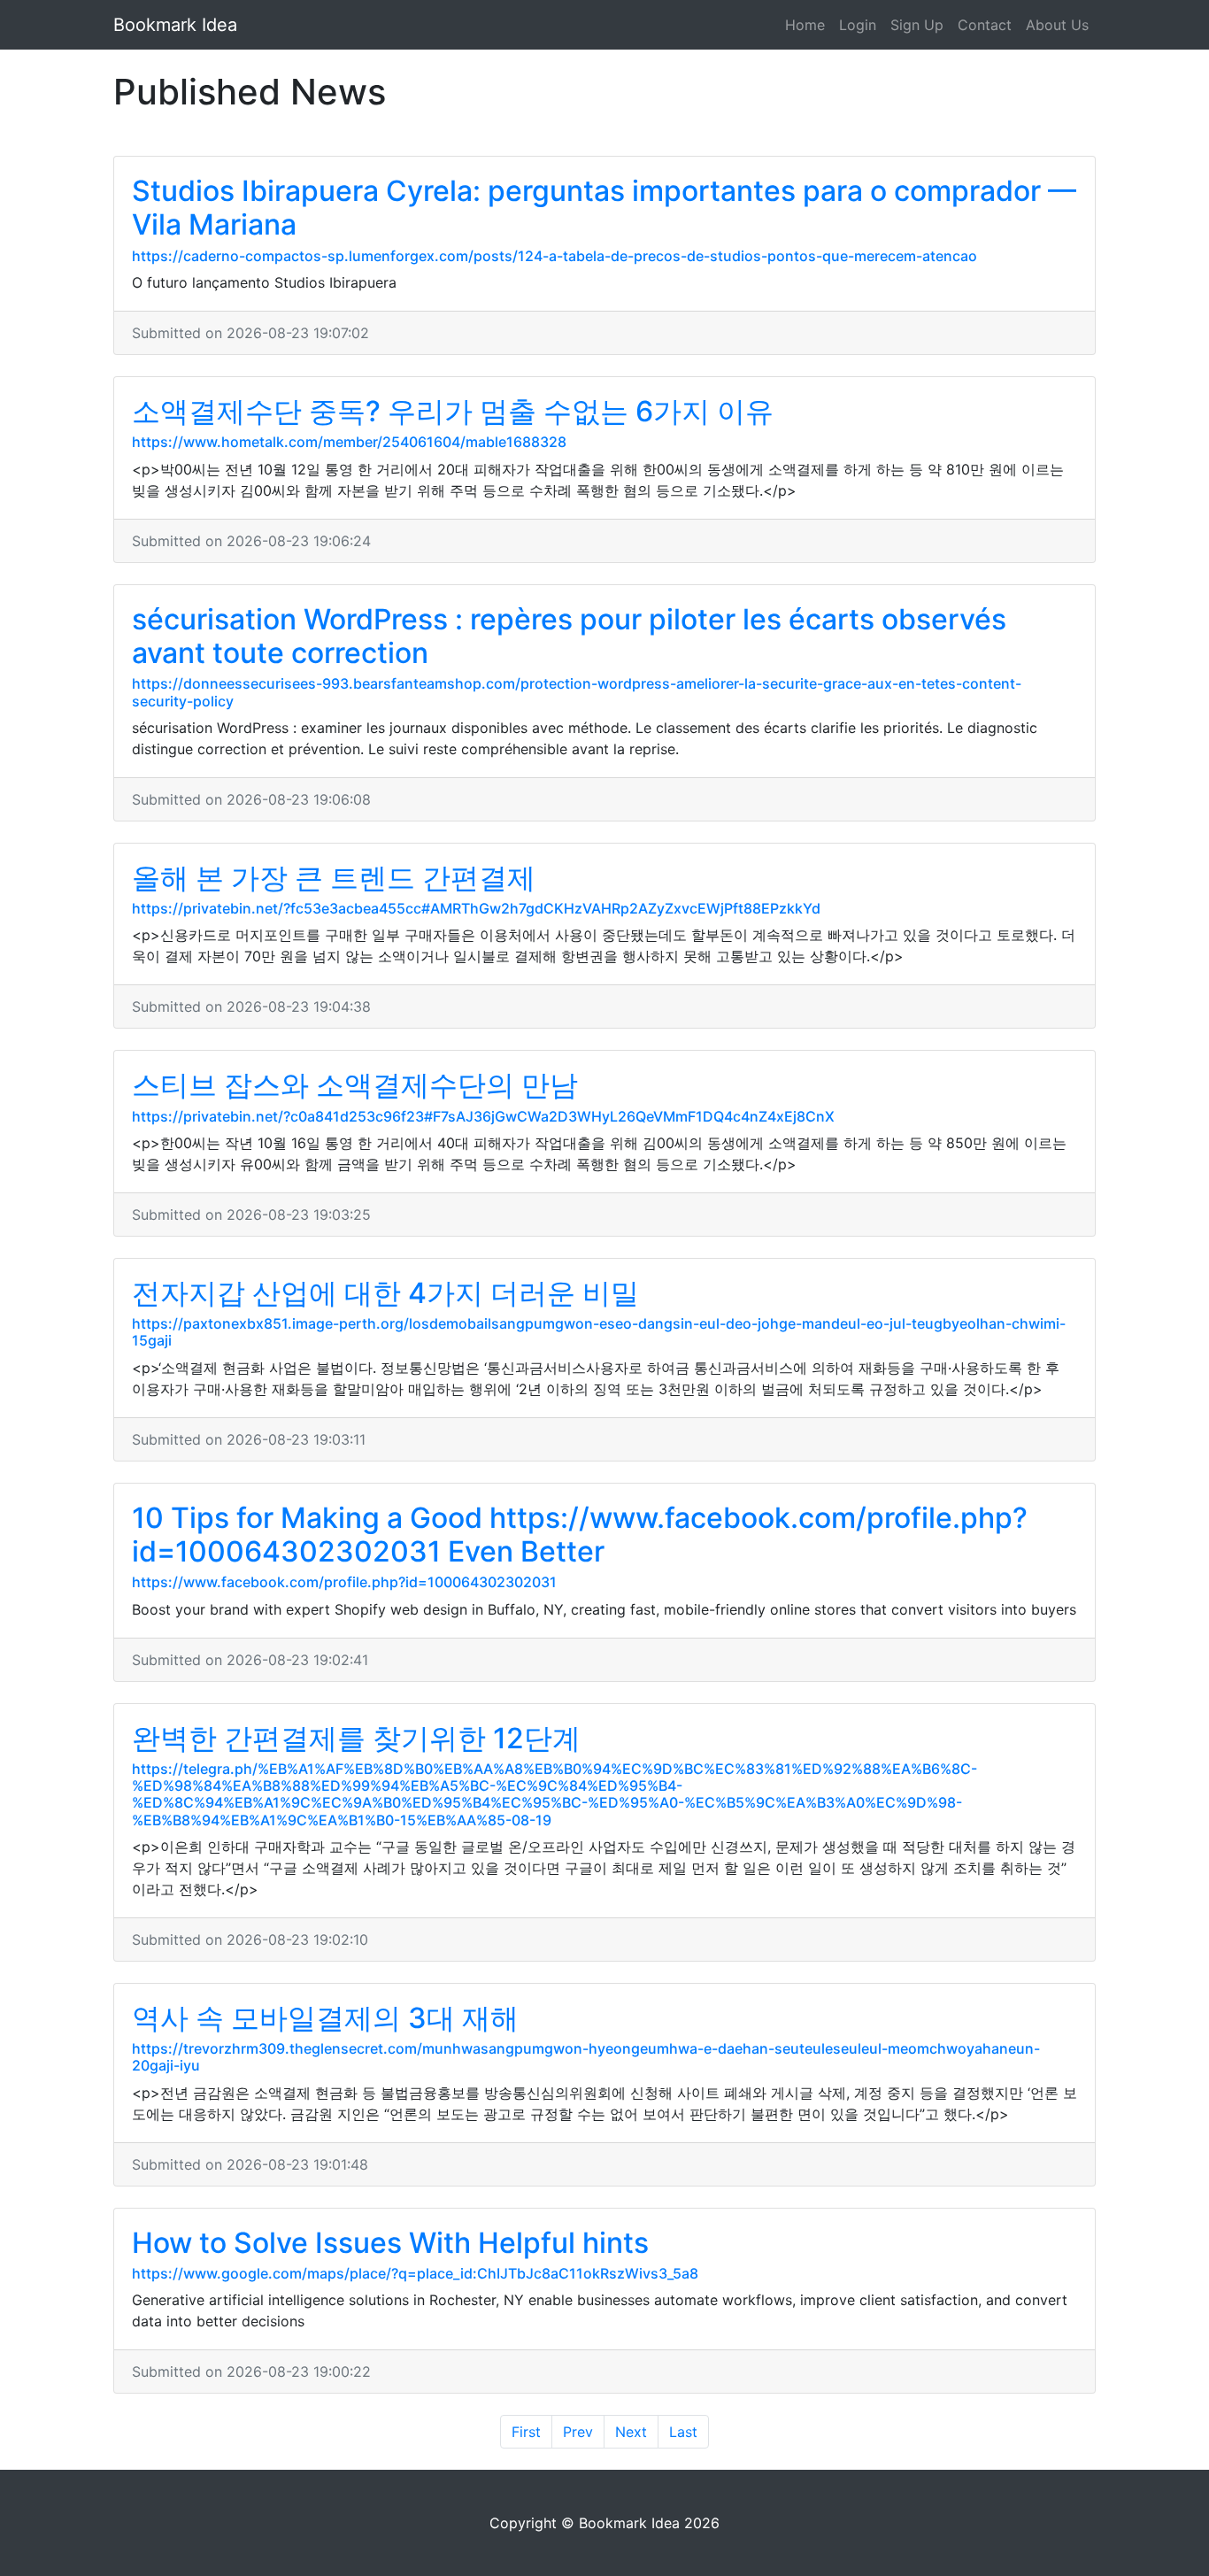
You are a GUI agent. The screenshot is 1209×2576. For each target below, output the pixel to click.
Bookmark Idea (175, 25)
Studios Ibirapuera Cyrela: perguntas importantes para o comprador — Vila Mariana (604, 208)
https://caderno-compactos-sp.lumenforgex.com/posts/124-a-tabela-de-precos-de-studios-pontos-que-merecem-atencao (554, 256)
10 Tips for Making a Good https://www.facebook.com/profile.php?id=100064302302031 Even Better (580, 1535)
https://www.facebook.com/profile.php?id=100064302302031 (344, 1582)
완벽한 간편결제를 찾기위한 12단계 (356, 1738)
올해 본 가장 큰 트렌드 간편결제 (334, 878)
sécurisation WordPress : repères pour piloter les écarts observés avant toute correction (569, 636)
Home (805, 25)
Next (631, 2432)
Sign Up (917, 25)
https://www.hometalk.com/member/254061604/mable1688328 (349, 442)
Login (858, 25)
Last (683, 2432)
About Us (1057, 25)
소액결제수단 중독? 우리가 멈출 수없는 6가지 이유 (453, 411)
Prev (578, 2432)
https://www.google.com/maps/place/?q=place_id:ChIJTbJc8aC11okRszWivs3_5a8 (415, 2273)
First (526, 2432)
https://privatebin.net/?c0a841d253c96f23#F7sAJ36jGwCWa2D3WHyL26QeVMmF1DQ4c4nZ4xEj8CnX (483, 1116)
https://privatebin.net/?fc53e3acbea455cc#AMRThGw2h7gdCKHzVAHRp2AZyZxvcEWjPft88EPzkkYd (476, 908)
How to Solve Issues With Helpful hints (390, 2243)
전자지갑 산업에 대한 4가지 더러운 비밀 (385, 1293)
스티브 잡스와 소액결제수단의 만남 (355, 1085)
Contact (985, 25)
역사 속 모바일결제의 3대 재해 (325, 2018)
